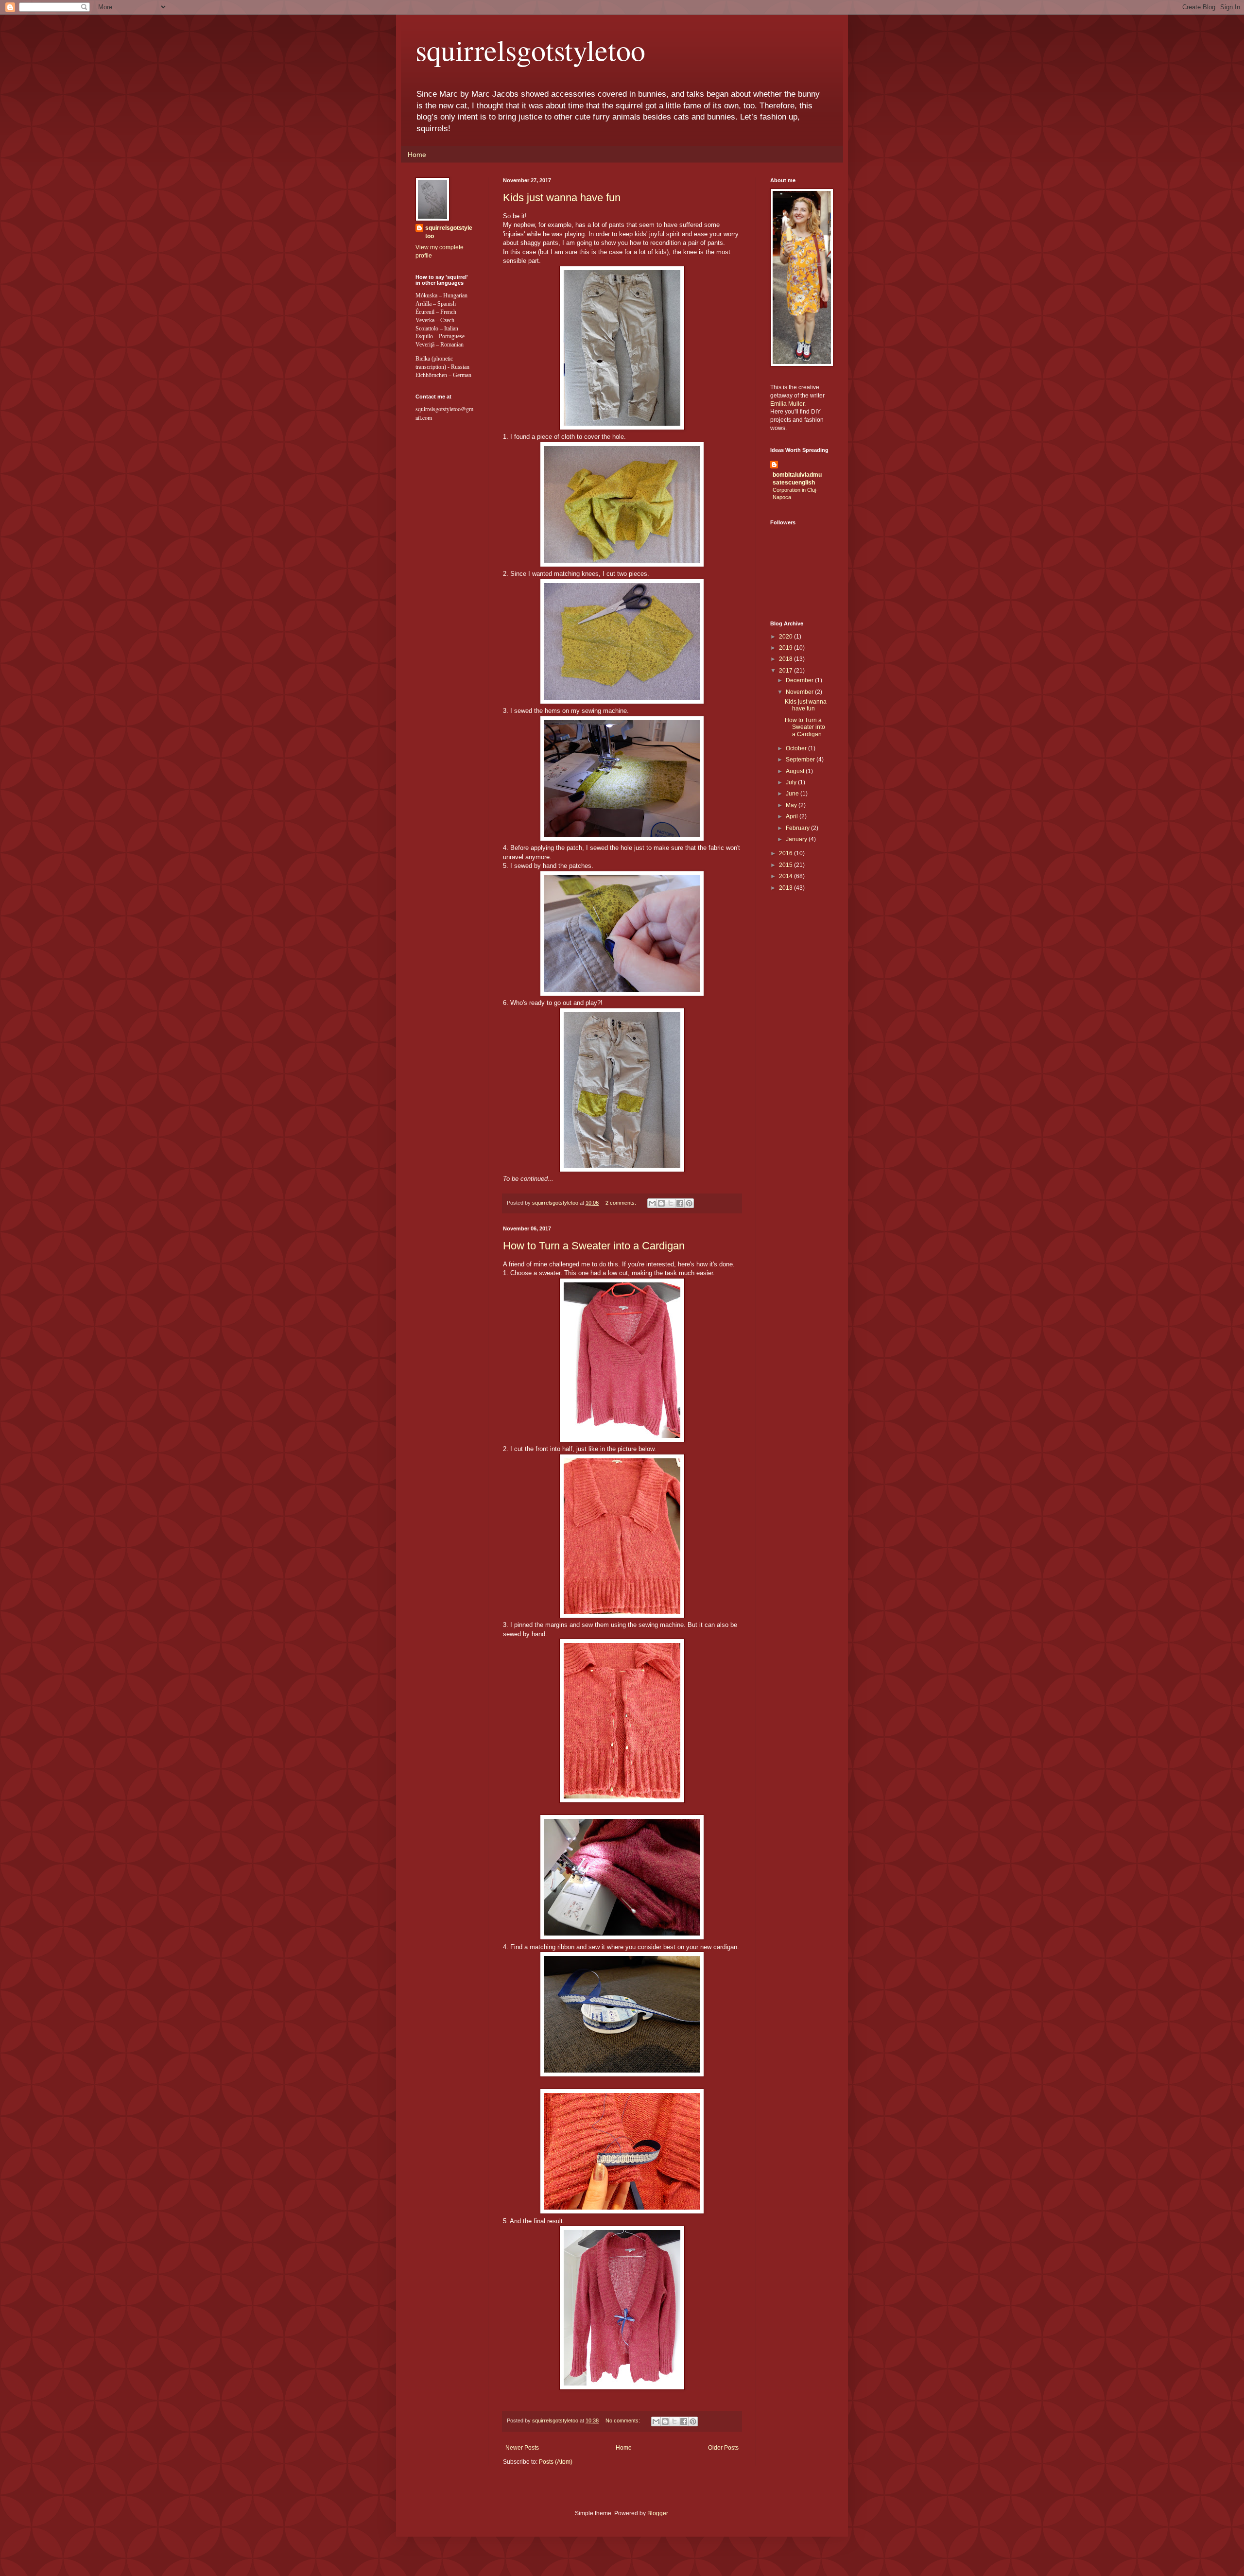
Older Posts (723, 2448)
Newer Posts (522, 2448)
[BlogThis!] (661, 1203)
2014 (786, 876)
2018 (786, 659)
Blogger (657, 2513)
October (797, 748)
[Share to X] (671, 1203)
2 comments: (622, 1203)
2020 (786, 637)
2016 (786, 853)
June (793, 794)
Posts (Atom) (556, 2462)
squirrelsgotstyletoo (530, 50)
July (792, 782)
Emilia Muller (787, 404)
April (793, 816)
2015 (786, 865)
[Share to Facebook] (680, 1203)
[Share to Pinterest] (689, 1203)
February (798, 828)
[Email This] (652, 1203)
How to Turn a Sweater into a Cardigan (594, 1246)
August (796, 771)
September (801, 760)
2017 (786, 671)
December (800, 680)
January (797, 839)
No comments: (623, 2420)
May (792, 805)
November (800, 692)
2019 (786, 648)
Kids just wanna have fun (562, 198)
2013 (786, 888)
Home (417, 155)
